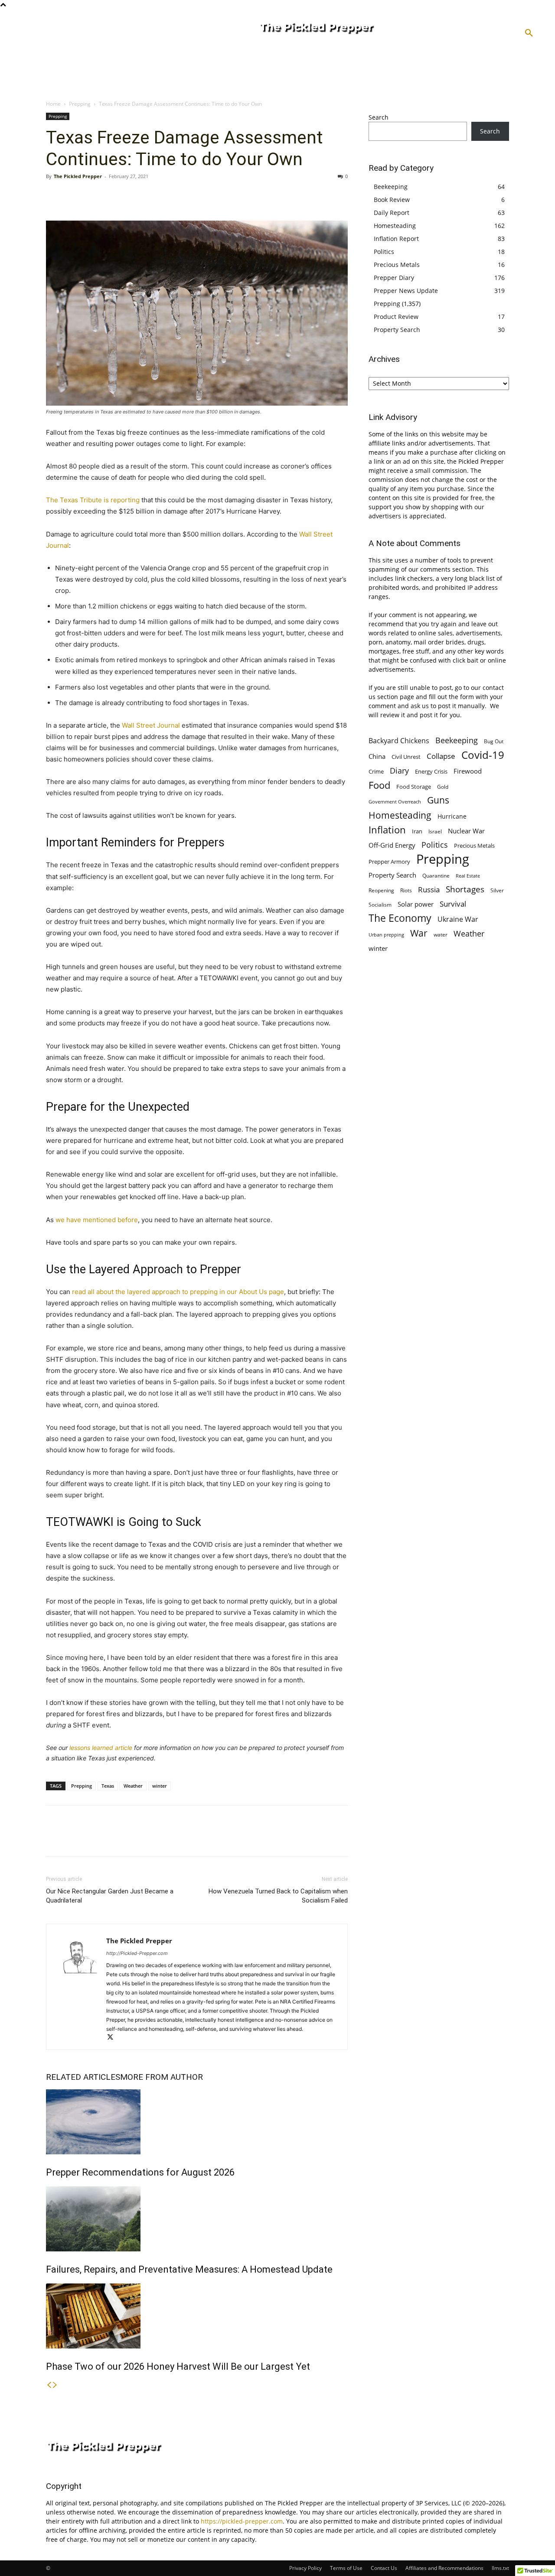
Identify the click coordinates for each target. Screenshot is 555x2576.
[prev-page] (49, 2385)
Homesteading (395, 226)
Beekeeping (391, 187)
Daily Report (392, 213)
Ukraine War (458, 919)
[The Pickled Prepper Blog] (350, 29)
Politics (384, 252)
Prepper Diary (394, 278)
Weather (133, 1786)
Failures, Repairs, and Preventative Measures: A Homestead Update (189, 2269)
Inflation (387, 830)
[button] (529, 33)
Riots (406, 890)
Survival (453, 904)
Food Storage (414, 787)
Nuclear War (466, 831)
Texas (108, 1786)
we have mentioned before (97, 1220)
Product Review (396, 317)
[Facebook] (55, 196)
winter (160, 1786)
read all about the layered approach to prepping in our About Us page (177, 1292)
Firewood (468, 771)
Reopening (381, 890)
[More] (135, 196)
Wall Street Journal (151, 725)
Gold (443, 787)
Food (379, 785)
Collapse (441, 756)
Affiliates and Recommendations (444, 2568)
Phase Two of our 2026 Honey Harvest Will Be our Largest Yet (178, 2366)
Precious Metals (397, 265)
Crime (376, 772)
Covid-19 (483, 755)
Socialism (380, 905)
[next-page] (55, 2385)
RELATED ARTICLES (83, 2077)
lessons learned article (101, 1748)
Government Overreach (395, 802)
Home (53, 104)
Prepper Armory (389, 862)
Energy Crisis (431, 771)
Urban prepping (386, 935)
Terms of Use (346, 2568)
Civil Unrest (406, 757)
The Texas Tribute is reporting (93, 500)
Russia (429, 890)
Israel (435, 831)
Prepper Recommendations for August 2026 (140, 2172)
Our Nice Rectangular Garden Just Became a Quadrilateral (110, 1896)
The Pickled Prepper (78, 176)
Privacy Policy (305, 2568)
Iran (417, 831)
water (441, 935)
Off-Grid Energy (392, 845)
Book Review (392, 200)
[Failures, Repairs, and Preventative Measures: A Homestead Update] (197, 2219)
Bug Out (494, 741)
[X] (75, 196)
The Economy (400, 918)
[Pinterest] (95, 196)
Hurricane (452, 816)
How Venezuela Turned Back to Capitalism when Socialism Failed (278, 1896)
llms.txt (500, 2568)
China (377, 756)
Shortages (465, 889)
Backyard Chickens (399, 740)
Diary (399, 770)
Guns (438, 800)
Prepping (80, 104)
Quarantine (436, 876)
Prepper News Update (406, 291)
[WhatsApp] (114, 196)
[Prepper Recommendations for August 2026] (197, 2122)
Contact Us (384, 2568)
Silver (497, 890)
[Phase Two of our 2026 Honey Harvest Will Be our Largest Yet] (197, 2316)
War (419, 933)
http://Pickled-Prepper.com (137, 1953)
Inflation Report (396, 239)
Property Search (397, 330)
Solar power (416, 904)
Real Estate (468, 876)
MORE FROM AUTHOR (162, 2077)
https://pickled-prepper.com (242, 2521)
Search (379, 117)
